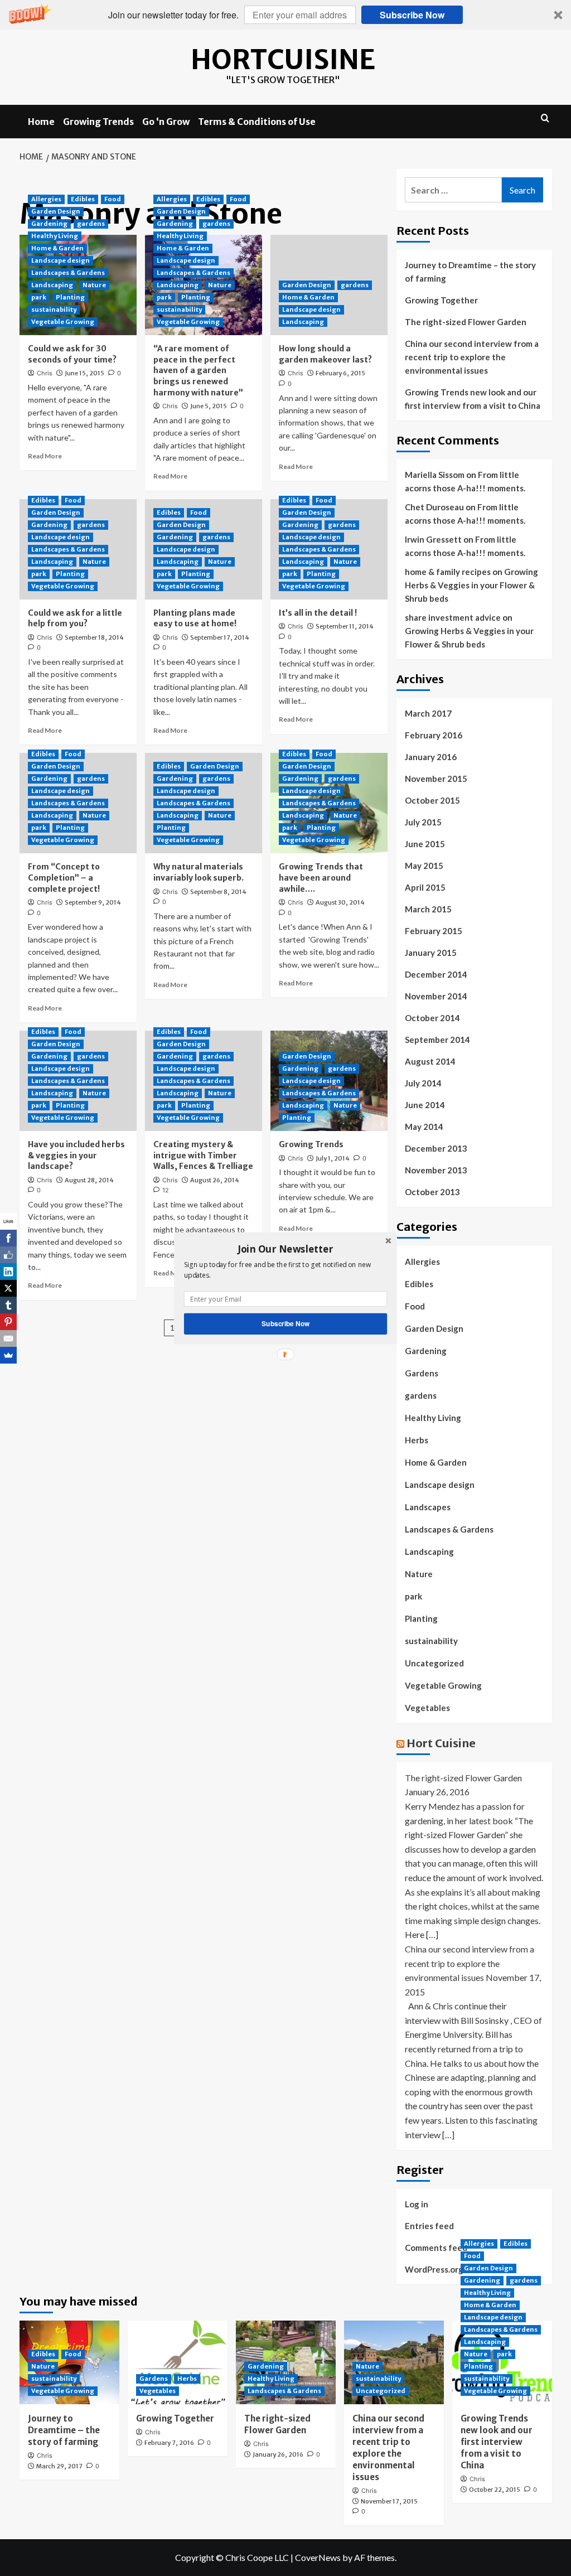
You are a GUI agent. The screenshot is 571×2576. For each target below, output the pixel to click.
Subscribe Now (285, 1323)
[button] (285, 1249)
